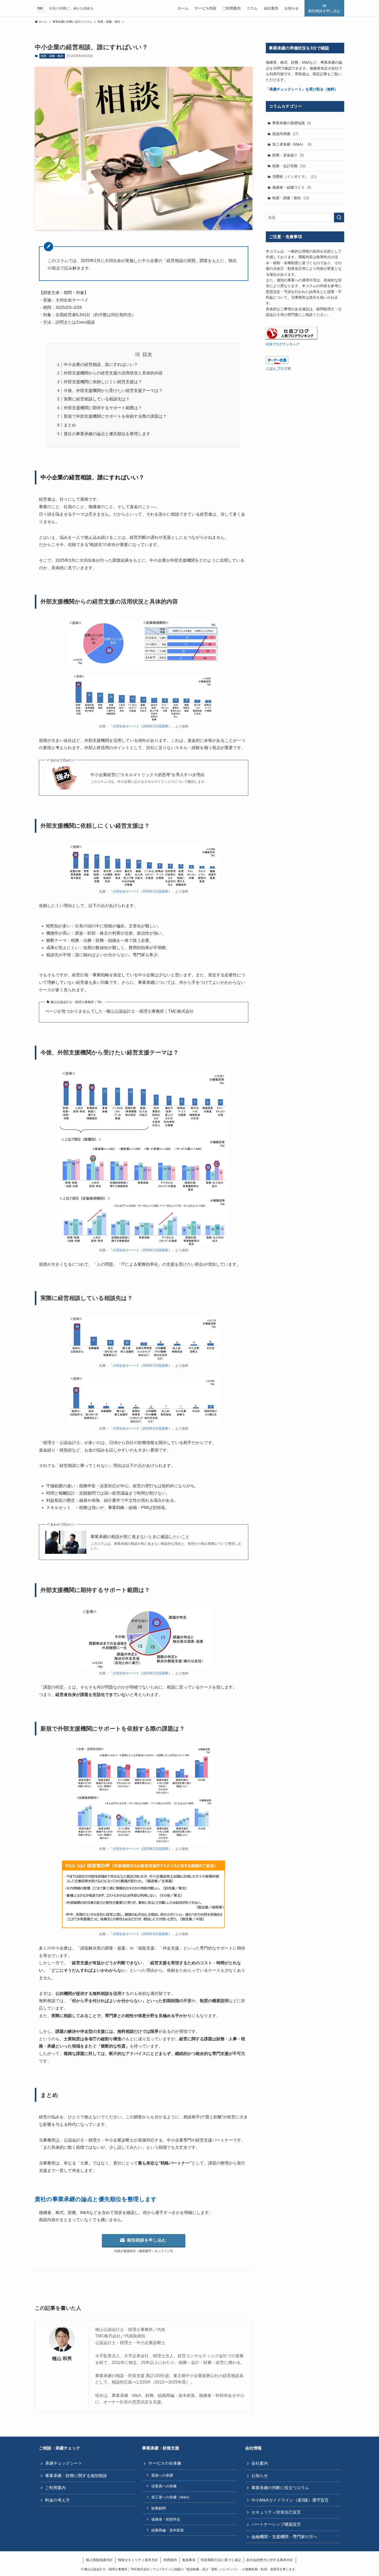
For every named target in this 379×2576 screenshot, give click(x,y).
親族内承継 (285, 134)
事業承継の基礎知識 (292, 123)
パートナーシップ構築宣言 (276, 2524)
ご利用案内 (55, 2488)
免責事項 (189, 2560)
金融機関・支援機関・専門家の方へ (284, 2537)
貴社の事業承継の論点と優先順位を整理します (107, 434)
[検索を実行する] (339, 217)
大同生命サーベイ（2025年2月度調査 (140, 726)
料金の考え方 (57, 2500)
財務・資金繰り (288, 155)
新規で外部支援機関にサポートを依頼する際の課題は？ (115, 416)
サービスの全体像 (165, 2463)
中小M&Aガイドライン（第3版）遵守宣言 (290, 2500)
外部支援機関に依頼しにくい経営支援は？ (103, 382)
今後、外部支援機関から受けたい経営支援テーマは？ (113, 391)
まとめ (70, 425)
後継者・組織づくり (292, 187)
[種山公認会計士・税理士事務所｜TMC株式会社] (40, 8)
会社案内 (260, 2463)
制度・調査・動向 (52, 56)
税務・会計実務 (289, 166)
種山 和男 (62, 2359)
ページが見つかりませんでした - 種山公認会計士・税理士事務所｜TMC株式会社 (119, 1011)
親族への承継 (162, 2475)
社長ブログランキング (283, 344)
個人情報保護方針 (99, 2560)
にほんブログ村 (278, 368)
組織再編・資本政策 (168, 2530)
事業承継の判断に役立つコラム (280, 2488)
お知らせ (260, 2476)
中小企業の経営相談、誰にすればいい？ (101, 364)
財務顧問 (159, 2508)
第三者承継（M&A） (292, 144)
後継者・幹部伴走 (166, 2519)
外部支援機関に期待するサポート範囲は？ (103, 408)
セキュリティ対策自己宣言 (276, 2512)
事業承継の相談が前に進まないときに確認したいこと (140, 1537)
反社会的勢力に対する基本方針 (270, 2560)
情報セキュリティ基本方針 (138, 2560)
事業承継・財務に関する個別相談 (76, 2476)
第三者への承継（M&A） (171, 2497)
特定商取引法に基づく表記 (221, 2560)
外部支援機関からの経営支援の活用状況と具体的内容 (113, 373)
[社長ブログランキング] (292, 338)
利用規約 (170, 2560)
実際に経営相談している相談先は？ (97, 399)
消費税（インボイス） (294, 177)
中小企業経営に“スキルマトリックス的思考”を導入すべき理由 (147, 775)
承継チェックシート (64, 2463)
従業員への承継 (164, 2486)
